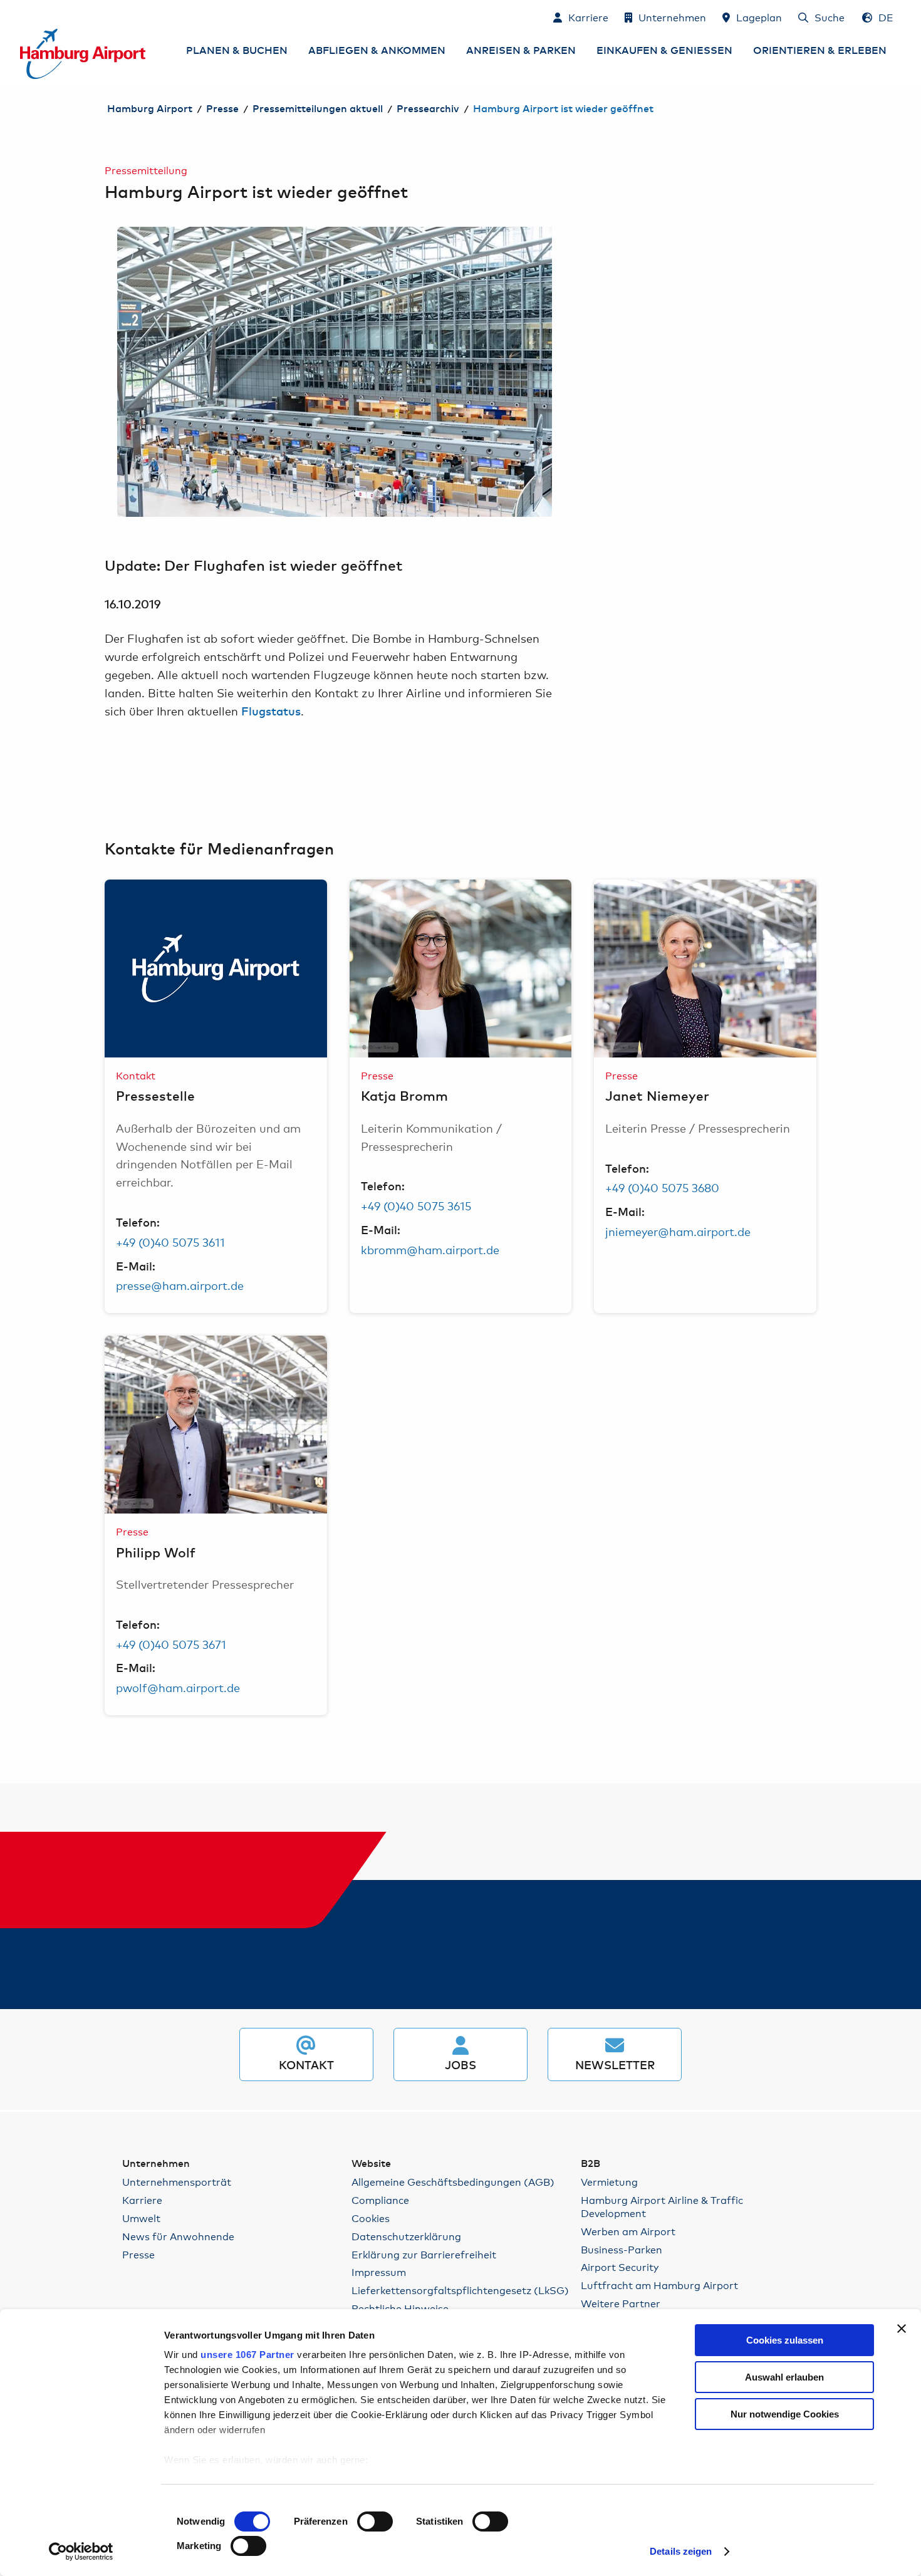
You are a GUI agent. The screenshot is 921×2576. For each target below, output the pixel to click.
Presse (222, 109)
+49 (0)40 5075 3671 (171, 1644)
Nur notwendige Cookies (785, 2414)
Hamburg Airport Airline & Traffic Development (662, 2206)
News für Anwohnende (178, 2236)
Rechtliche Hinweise (400, 2308)
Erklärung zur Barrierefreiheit (424, 2254)
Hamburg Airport (150, 109)
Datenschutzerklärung (406, 2236)
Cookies (371, 2218)
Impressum (379, 2272)
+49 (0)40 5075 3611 (170, 1242)
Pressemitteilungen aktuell (318, 109)
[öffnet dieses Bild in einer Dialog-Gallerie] (335, 372)
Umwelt (141, 2218)
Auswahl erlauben (784, 2377)
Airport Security (620, 2267)
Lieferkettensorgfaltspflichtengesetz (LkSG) (460, 2290)
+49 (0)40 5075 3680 (662, 1187)
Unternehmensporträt (177, 2182)
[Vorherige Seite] (117, 372)
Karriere (142, 2200)
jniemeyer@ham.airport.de (678, 1231)
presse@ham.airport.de (180, 1285)
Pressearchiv (428, 109)
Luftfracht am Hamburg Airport (659, 2285)
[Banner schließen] (902, 2329)
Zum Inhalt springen (21, 17)
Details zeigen (681, 2551)
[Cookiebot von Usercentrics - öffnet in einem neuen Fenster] (81, 2552)
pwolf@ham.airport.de (178, 1687)
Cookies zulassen (785, 2340)
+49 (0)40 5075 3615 (416, 1205)
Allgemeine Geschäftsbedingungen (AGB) (453, 2182)
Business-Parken (622, 2249)
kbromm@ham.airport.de (430, 1249)
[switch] (375, 2521)
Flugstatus (271, 712)
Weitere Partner (621, 2303)
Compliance (380, 2200)
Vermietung (609, 2182)
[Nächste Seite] (552, 372)
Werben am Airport (628, 2231)
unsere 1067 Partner (247, 2355)
